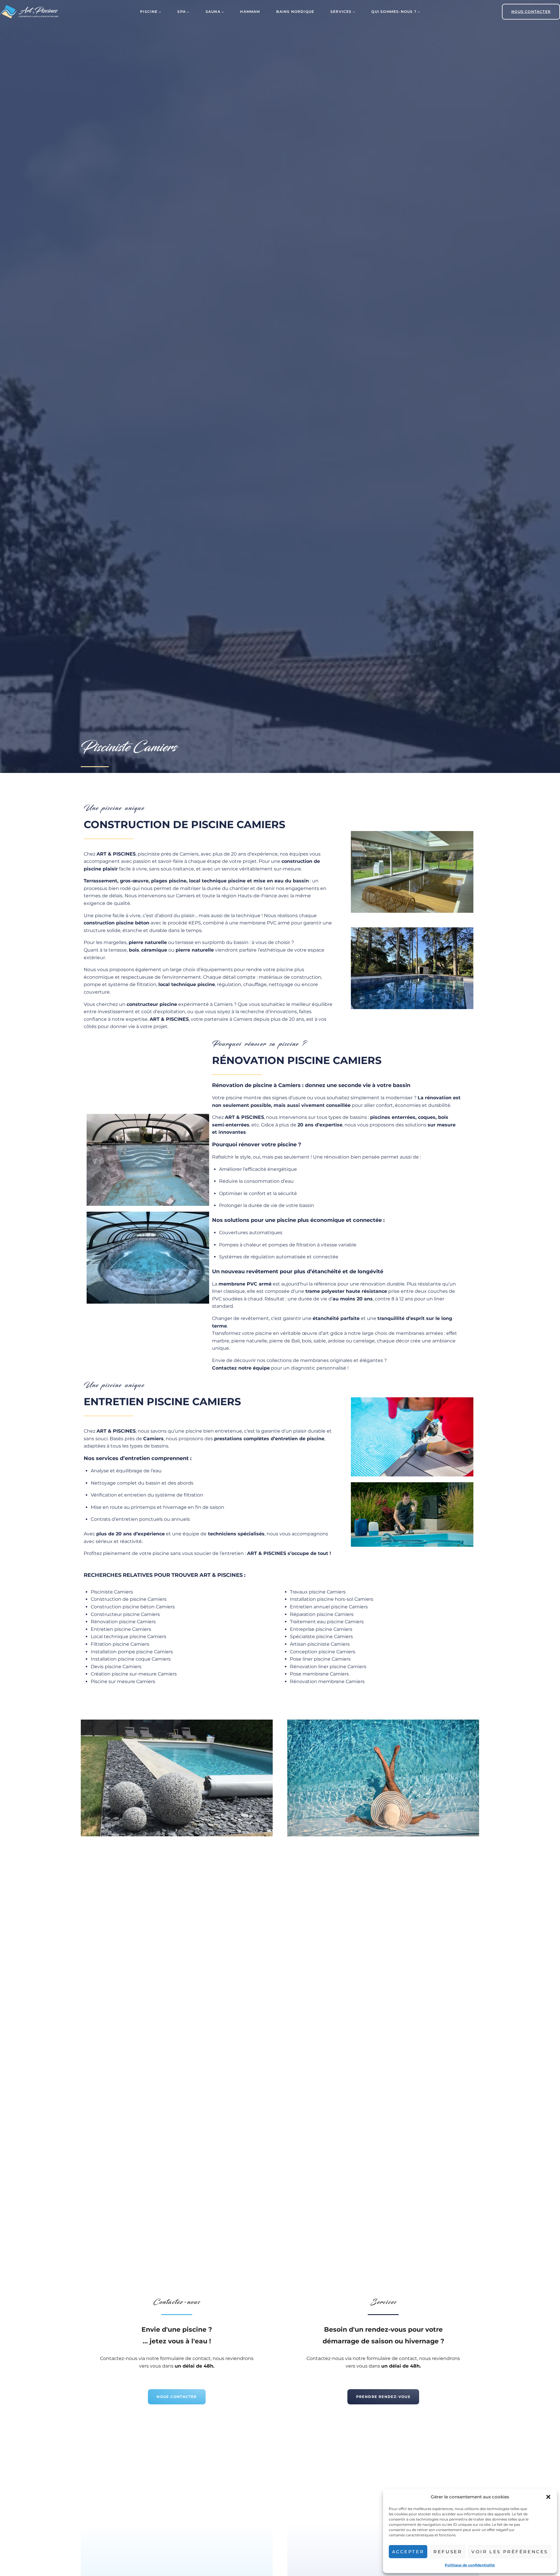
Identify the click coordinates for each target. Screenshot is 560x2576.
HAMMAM (250, 12)
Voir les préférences (510, 2552)
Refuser (448, 2552)
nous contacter (531, 12)
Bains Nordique (295, 12)
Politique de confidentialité (470, 2565)
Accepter (408, 2552)
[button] (548, 2497)
